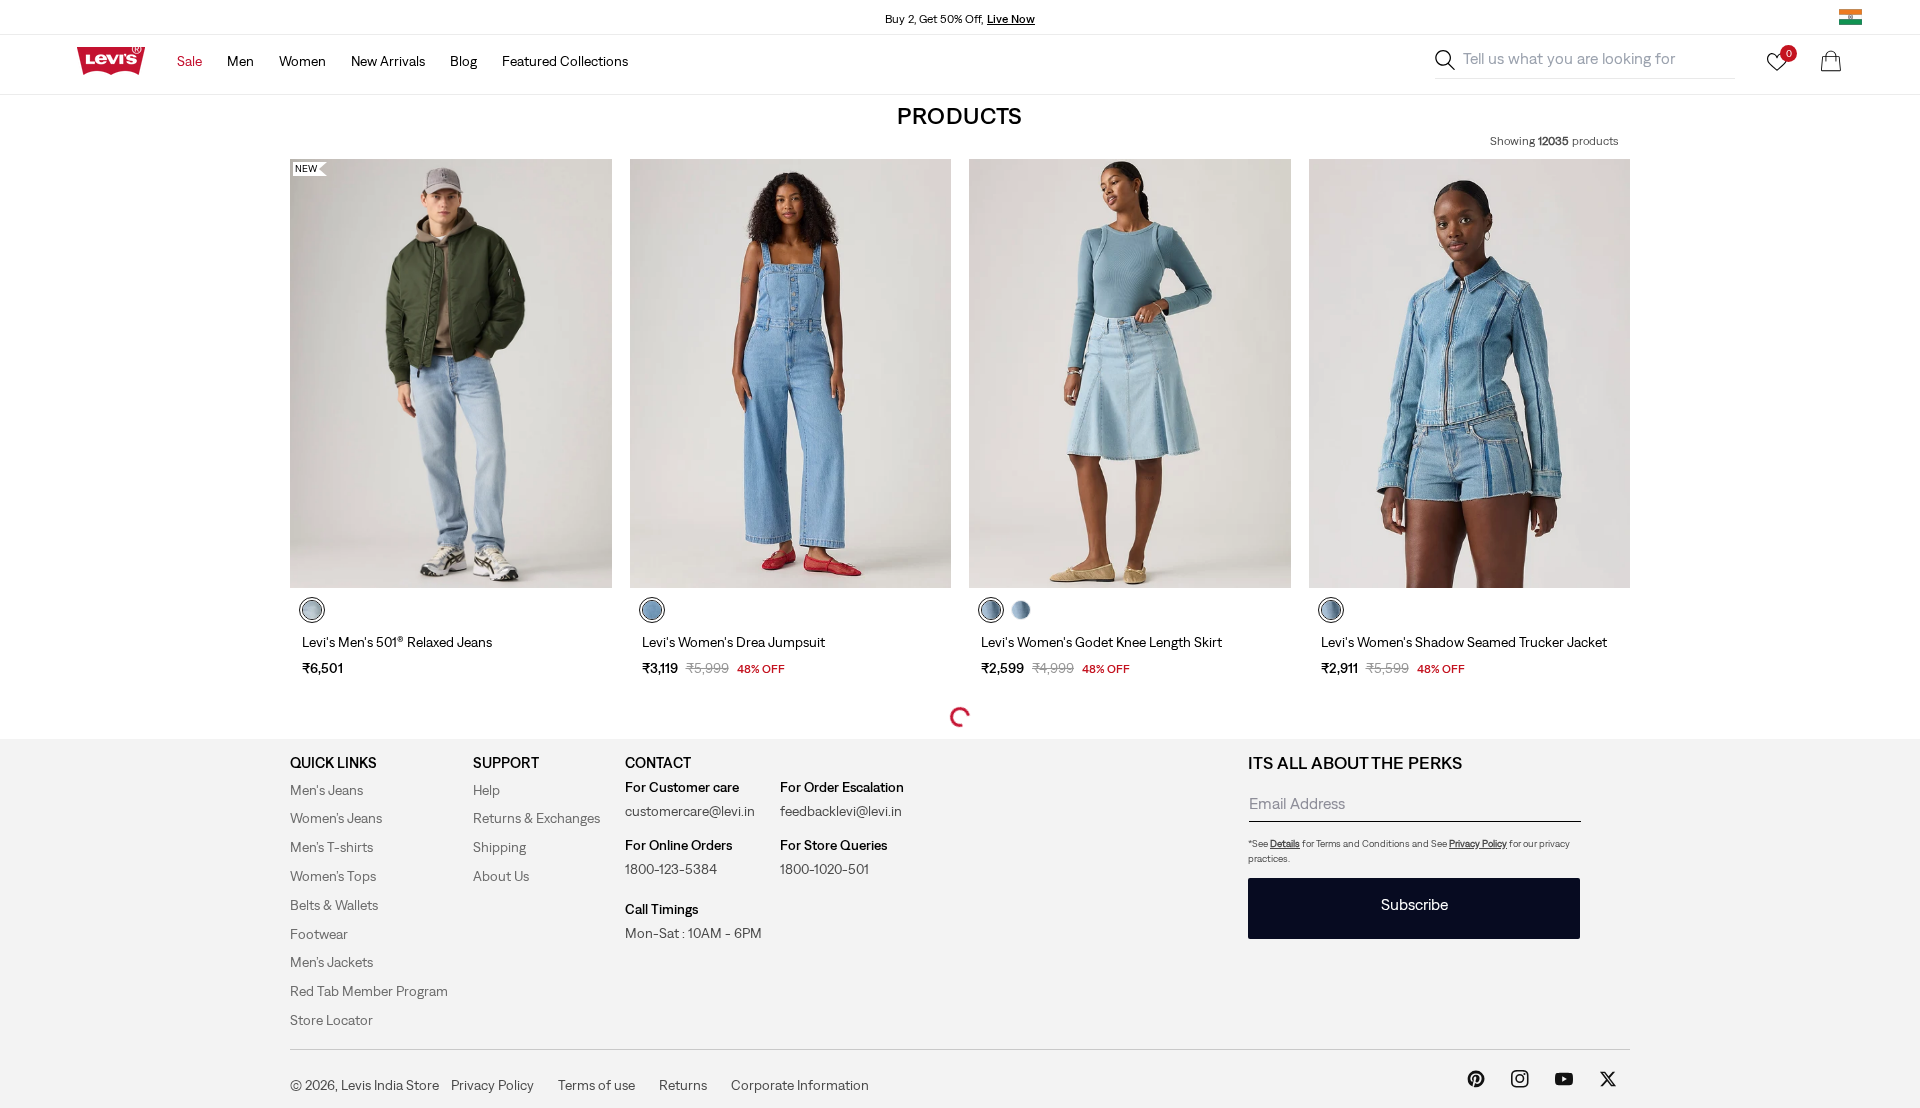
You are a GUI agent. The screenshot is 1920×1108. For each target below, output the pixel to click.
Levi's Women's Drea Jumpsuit (733, 642)
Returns (683, 1084)
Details (1285, 843)
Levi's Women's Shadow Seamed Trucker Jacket (1464, 642)
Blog (463, 61)
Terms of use (596, 1084)
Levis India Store (390, 1085)
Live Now (1011, 19)
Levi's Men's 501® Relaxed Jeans (397, 642)
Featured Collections (565, 61)
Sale (189, 61)
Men (240, 61)
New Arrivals (388, 61)
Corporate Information (800, 1084)
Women (302, 61)
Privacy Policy (1478, 843)
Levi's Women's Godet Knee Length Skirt (1101, 642)
